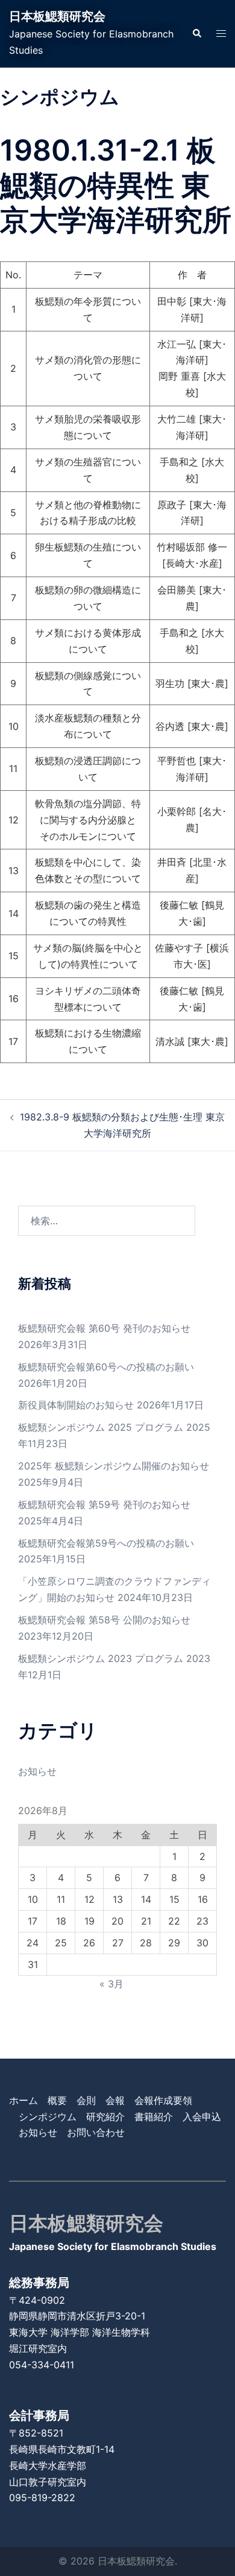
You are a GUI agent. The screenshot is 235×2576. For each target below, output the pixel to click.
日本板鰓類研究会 (57, 16)
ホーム (23, 2100)
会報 (115, 2100)
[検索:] (107, 1221)
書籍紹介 (154, 2117)
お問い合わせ (96, 2132)
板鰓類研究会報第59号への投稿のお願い (106, 1543)
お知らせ (37, 1771)
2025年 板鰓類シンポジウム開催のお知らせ (114, 1466)
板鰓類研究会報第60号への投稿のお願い (106, 1367)
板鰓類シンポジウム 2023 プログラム (101, 1658)
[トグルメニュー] (221, 34)
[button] (196, 34)
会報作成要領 (163, 2100)
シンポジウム (48, 2117)
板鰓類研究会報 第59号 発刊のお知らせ (104, 1504)
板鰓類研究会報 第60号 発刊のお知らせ (104, 1328)
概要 (57, 2100)
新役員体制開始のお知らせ (76, 1405)
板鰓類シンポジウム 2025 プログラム (101, 1427)
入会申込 (202, 2117)
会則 (86, 2100)
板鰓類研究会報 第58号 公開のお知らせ (104, 1620)
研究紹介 (105, 2117)
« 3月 (111, 1984)
